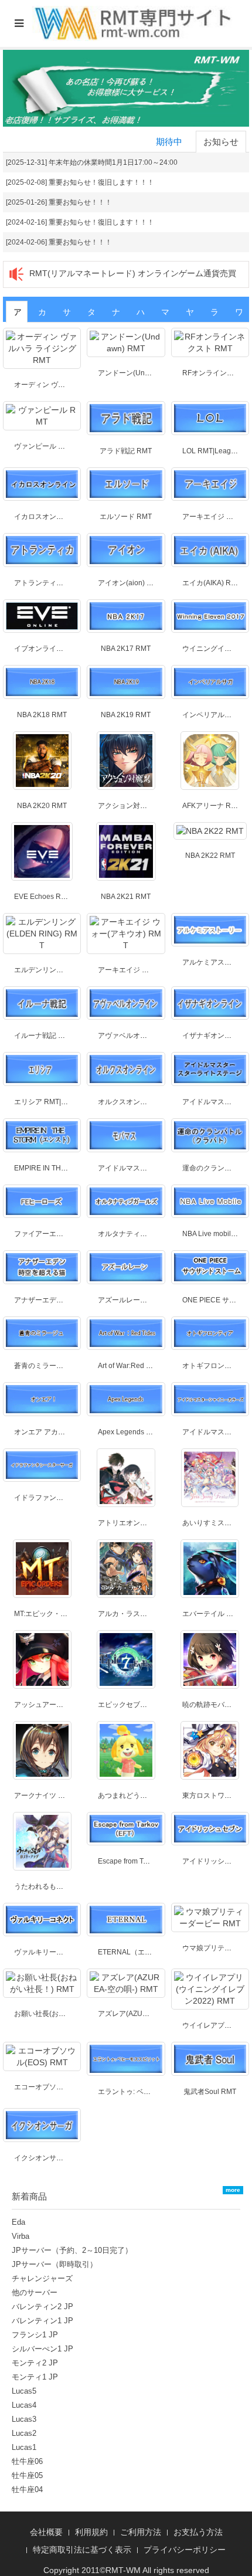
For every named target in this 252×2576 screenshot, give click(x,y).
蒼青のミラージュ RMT (51, 1366)
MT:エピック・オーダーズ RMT (63, 1614)
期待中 (169, 142)
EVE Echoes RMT (42, 897)
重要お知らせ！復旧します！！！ (101, 182)
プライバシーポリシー (185, 2550)
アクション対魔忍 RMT (134, 806)
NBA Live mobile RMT (217, 1234)
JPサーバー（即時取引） (55, 2264)
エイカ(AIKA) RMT (212, 583)
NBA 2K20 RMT (42, 806)
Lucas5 (24, 2391)
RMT (114, 2570)
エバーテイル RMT (212, 1614)
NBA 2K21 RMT (126, 897)
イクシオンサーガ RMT (51, 2158)
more (233, 2190)
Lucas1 (24, 2447)
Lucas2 (24, 2433)
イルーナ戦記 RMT (44, 1036)
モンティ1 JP (35, 2377)
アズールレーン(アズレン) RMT (147, 1300)
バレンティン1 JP (42, 2321)
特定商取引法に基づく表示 (82, 2550)
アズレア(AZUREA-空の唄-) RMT (150, 2014)
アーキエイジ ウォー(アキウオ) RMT (155, 970)
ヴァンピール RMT (44, 446)
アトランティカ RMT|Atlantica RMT (70, 583)
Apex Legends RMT (130, 1432)
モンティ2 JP (35, 2363)
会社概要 (46, 2532)
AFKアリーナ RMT (212, 806)
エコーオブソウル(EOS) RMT (60, 2087)
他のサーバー (35, 2292)
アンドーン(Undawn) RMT (140, 373)
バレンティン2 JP (42, 2307)
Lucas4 (24, 2405)
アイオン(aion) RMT (130, 583)
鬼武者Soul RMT (210, 2092)
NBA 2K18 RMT (42, 715)
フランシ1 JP (35, 2335)
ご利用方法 (141, 2532)
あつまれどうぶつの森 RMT (142, 1796)
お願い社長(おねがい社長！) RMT (67, 2014)
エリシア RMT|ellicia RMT (55, 1102)
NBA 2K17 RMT (126, 649)
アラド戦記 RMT (126, 451)
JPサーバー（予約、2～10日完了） (72, 2250)
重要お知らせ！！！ (80, 202)
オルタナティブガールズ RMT (145, 1234)
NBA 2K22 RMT (210, 856)
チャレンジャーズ (42, 2278)
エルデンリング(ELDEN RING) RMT (71, 970)
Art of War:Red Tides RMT (139, 1366)
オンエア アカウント (47, 1432)
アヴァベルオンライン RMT (142, 1036)
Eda (18, 2222)
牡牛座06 (27, 2461)
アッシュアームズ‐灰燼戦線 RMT (66, 1705)
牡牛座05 (27, 2475)
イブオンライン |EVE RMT (56, 649)
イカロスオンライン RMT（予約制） (72, 517)
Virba (21, 2236)
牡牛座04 (27, 2490)
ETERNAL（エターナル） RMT (147, 1952)
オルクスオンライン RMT (138, 1102)
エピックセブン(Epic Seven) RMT (151, 1705)
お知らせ (221, 142)
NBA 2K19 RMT (126, 715)
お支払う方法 (198, 2532)
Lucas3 (24, 2419)
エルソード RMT (126, 517)
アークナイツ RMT (44, 1796)
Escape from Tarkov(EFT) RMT (147, 1861)
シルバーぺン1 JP (42, 2349)
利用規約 (91, 2532)
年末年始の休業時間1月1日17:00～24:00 (113, 162)
